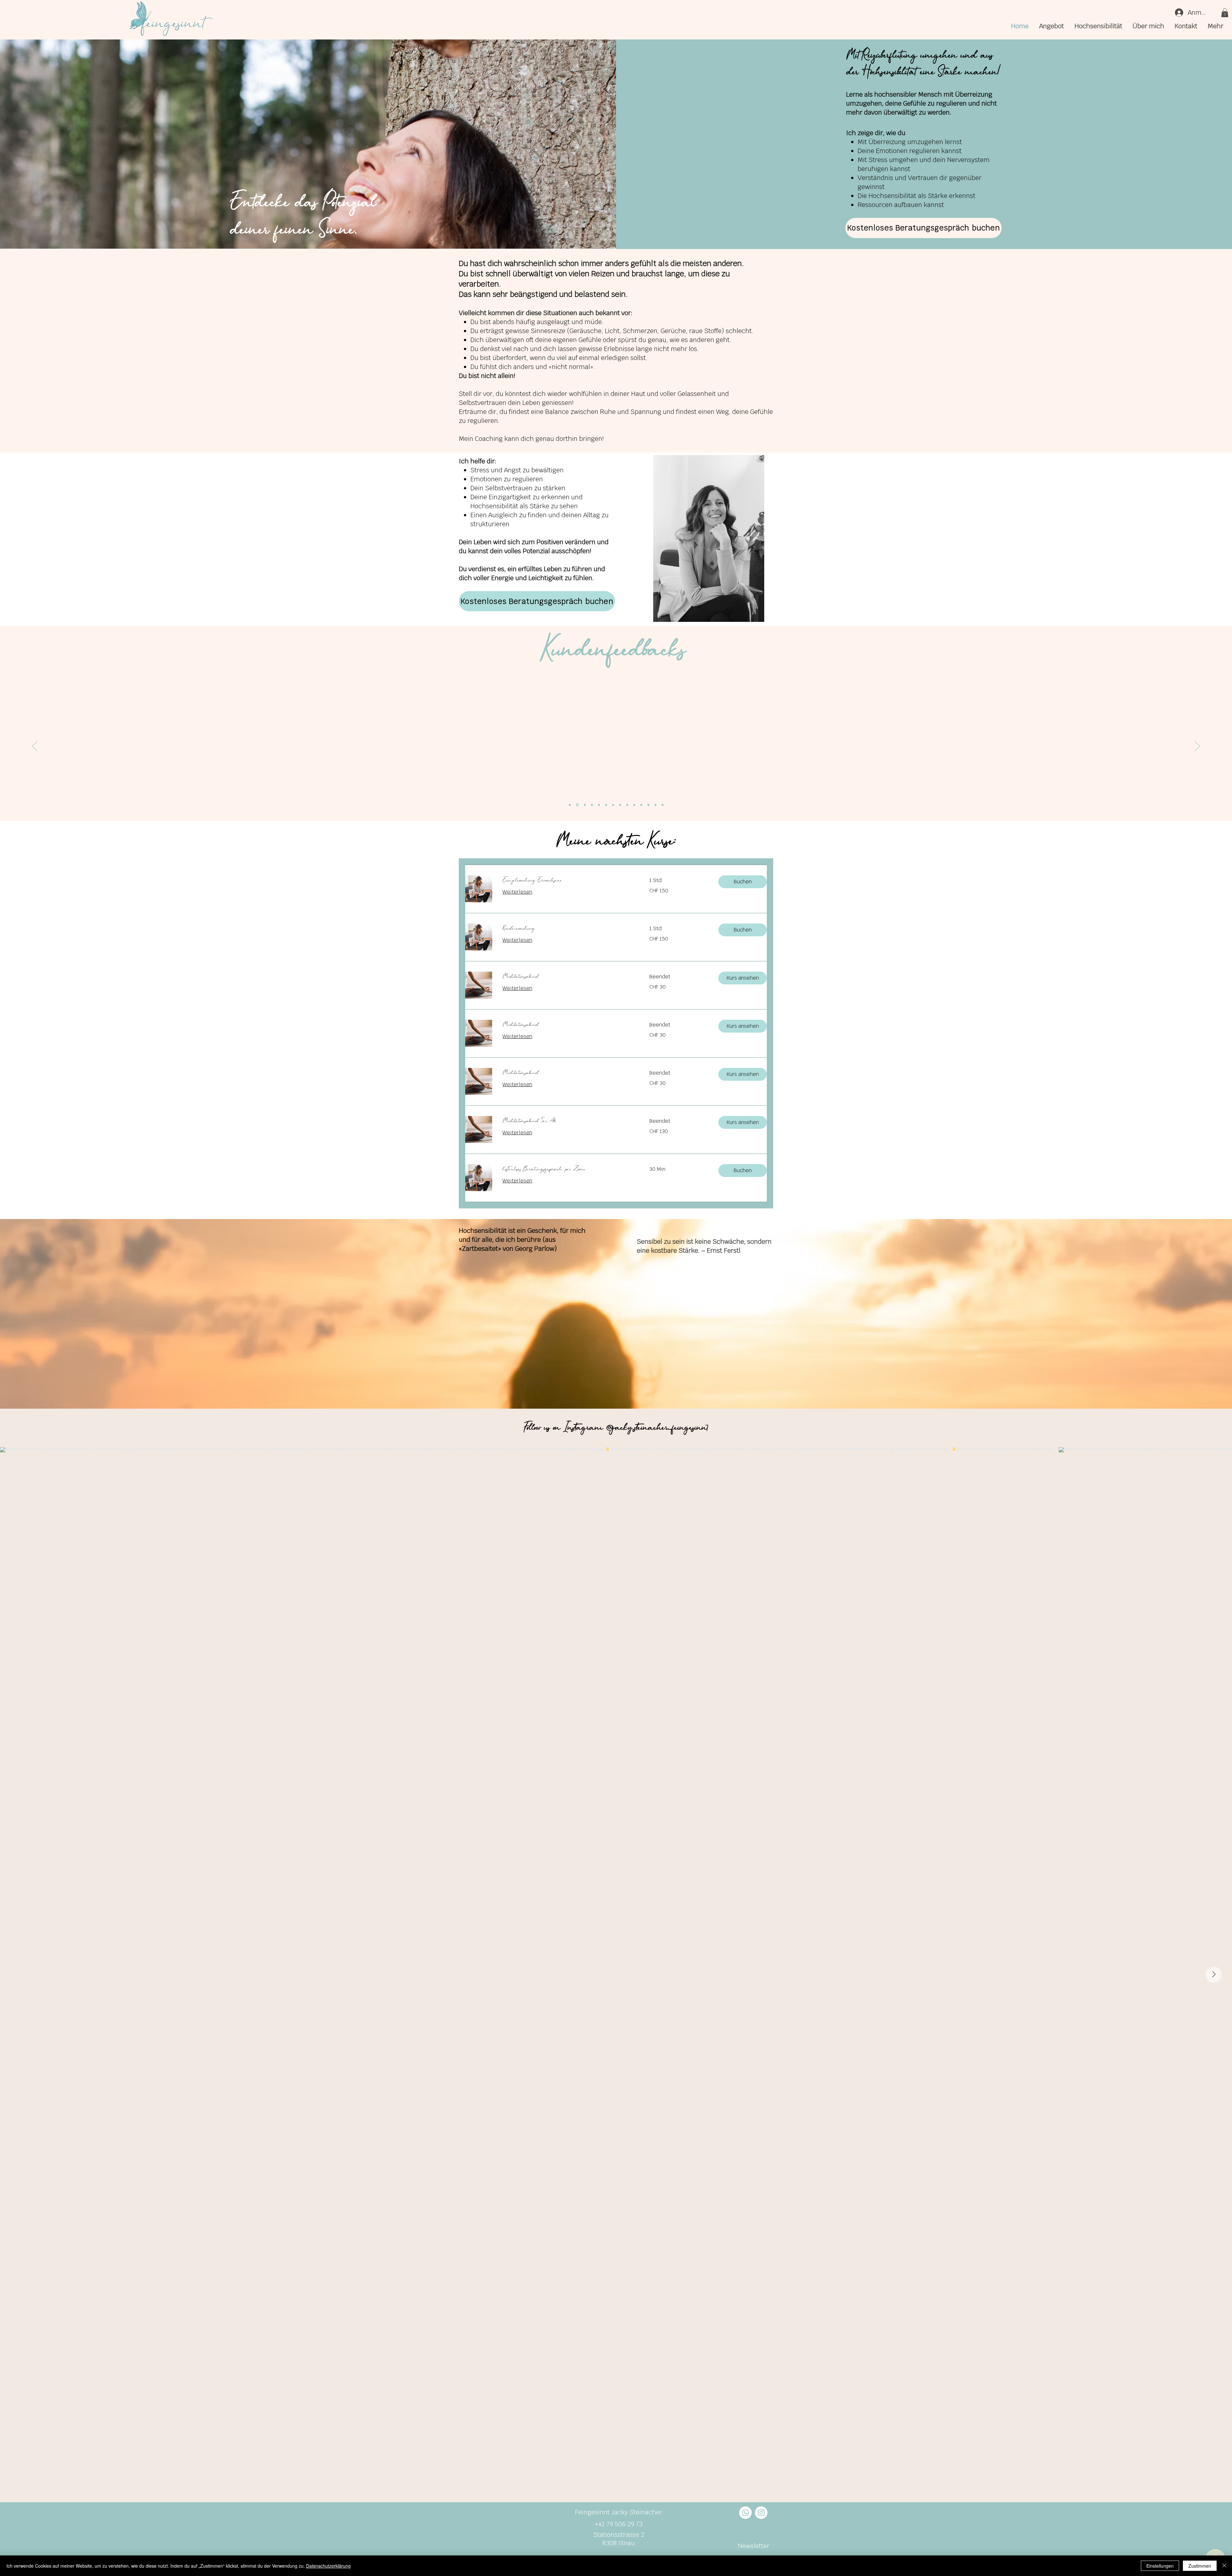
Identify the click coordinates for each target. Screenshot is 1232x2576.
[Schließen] (1224, 2566)
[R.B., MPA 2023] (641, 805)
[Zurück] (35, 747)
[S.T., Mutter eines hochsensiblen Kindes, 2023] (605, 805)
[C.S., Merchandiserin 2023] (634, 805)
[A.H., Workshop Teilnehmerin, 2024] (577, 805)
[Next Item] (1214, 1975)
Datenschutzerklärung (328, 2566)
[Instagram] (761, 2513)
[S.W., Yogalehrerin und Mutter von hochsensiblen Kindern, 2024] (598, 805)
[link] (568, 880)
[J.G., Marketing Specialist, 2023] (620, 805)
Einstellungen (1160, 2566)
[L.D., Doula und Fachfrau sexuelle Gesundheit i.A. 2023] (627, 805)
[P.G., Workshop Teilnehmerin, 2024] (591, 805)
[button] (1225, 13)
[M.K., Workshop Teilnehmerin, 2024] (570, 805)
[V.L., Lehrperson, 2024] (663, 805)
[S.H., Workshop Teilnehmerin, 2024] (584, 805)
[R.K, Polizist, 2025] (655, 805)
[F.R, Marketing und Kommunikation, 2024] (648, 805)
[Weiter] (1197, 747)
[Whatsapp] (745, 2513)
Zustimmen (1200, 2566)
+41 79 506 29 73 (619, 2524)
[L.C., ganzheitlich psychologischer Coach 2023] (613, 805)
